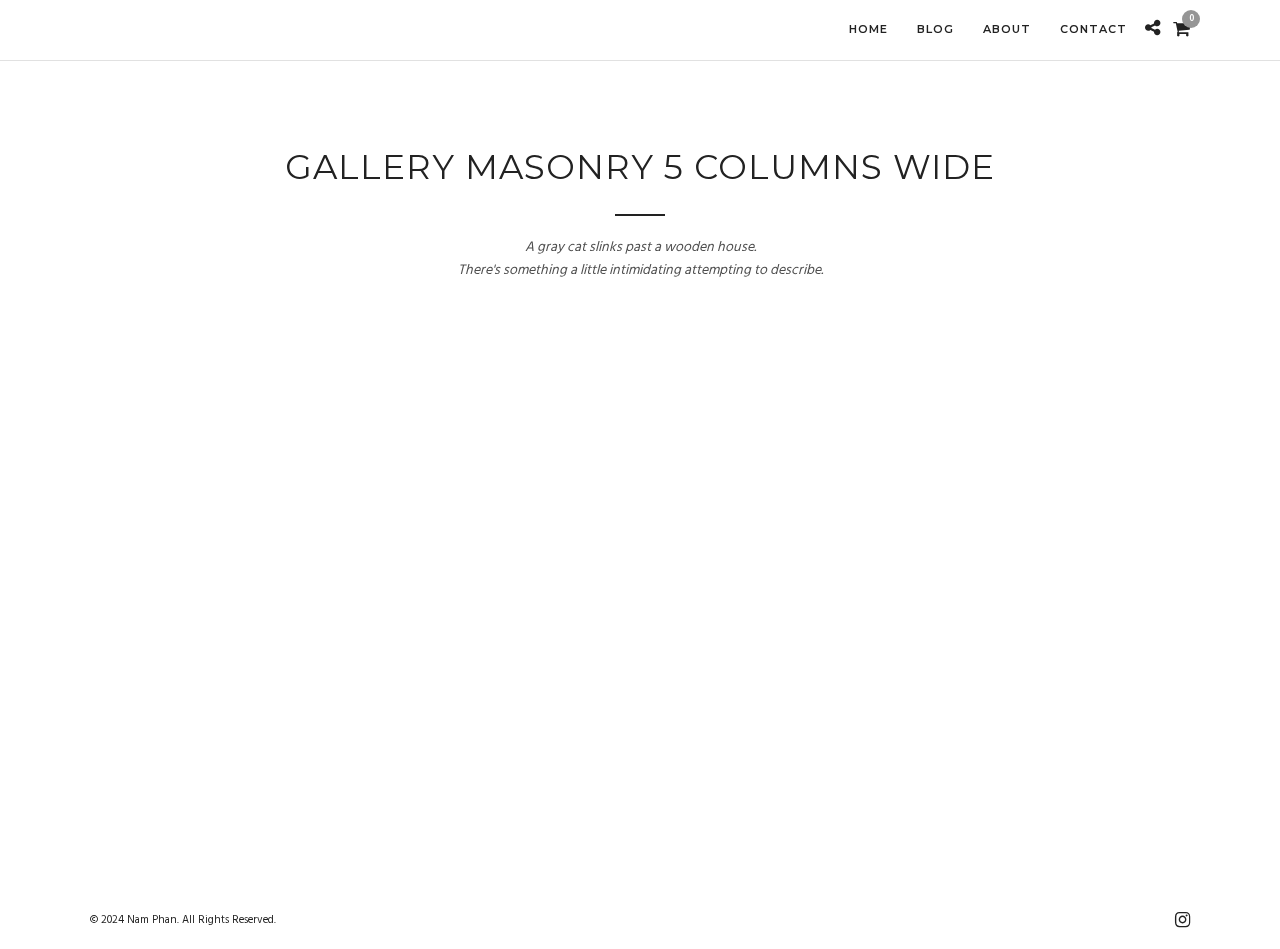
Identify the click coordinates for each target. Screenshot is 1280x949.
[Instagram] (1182, 920)
